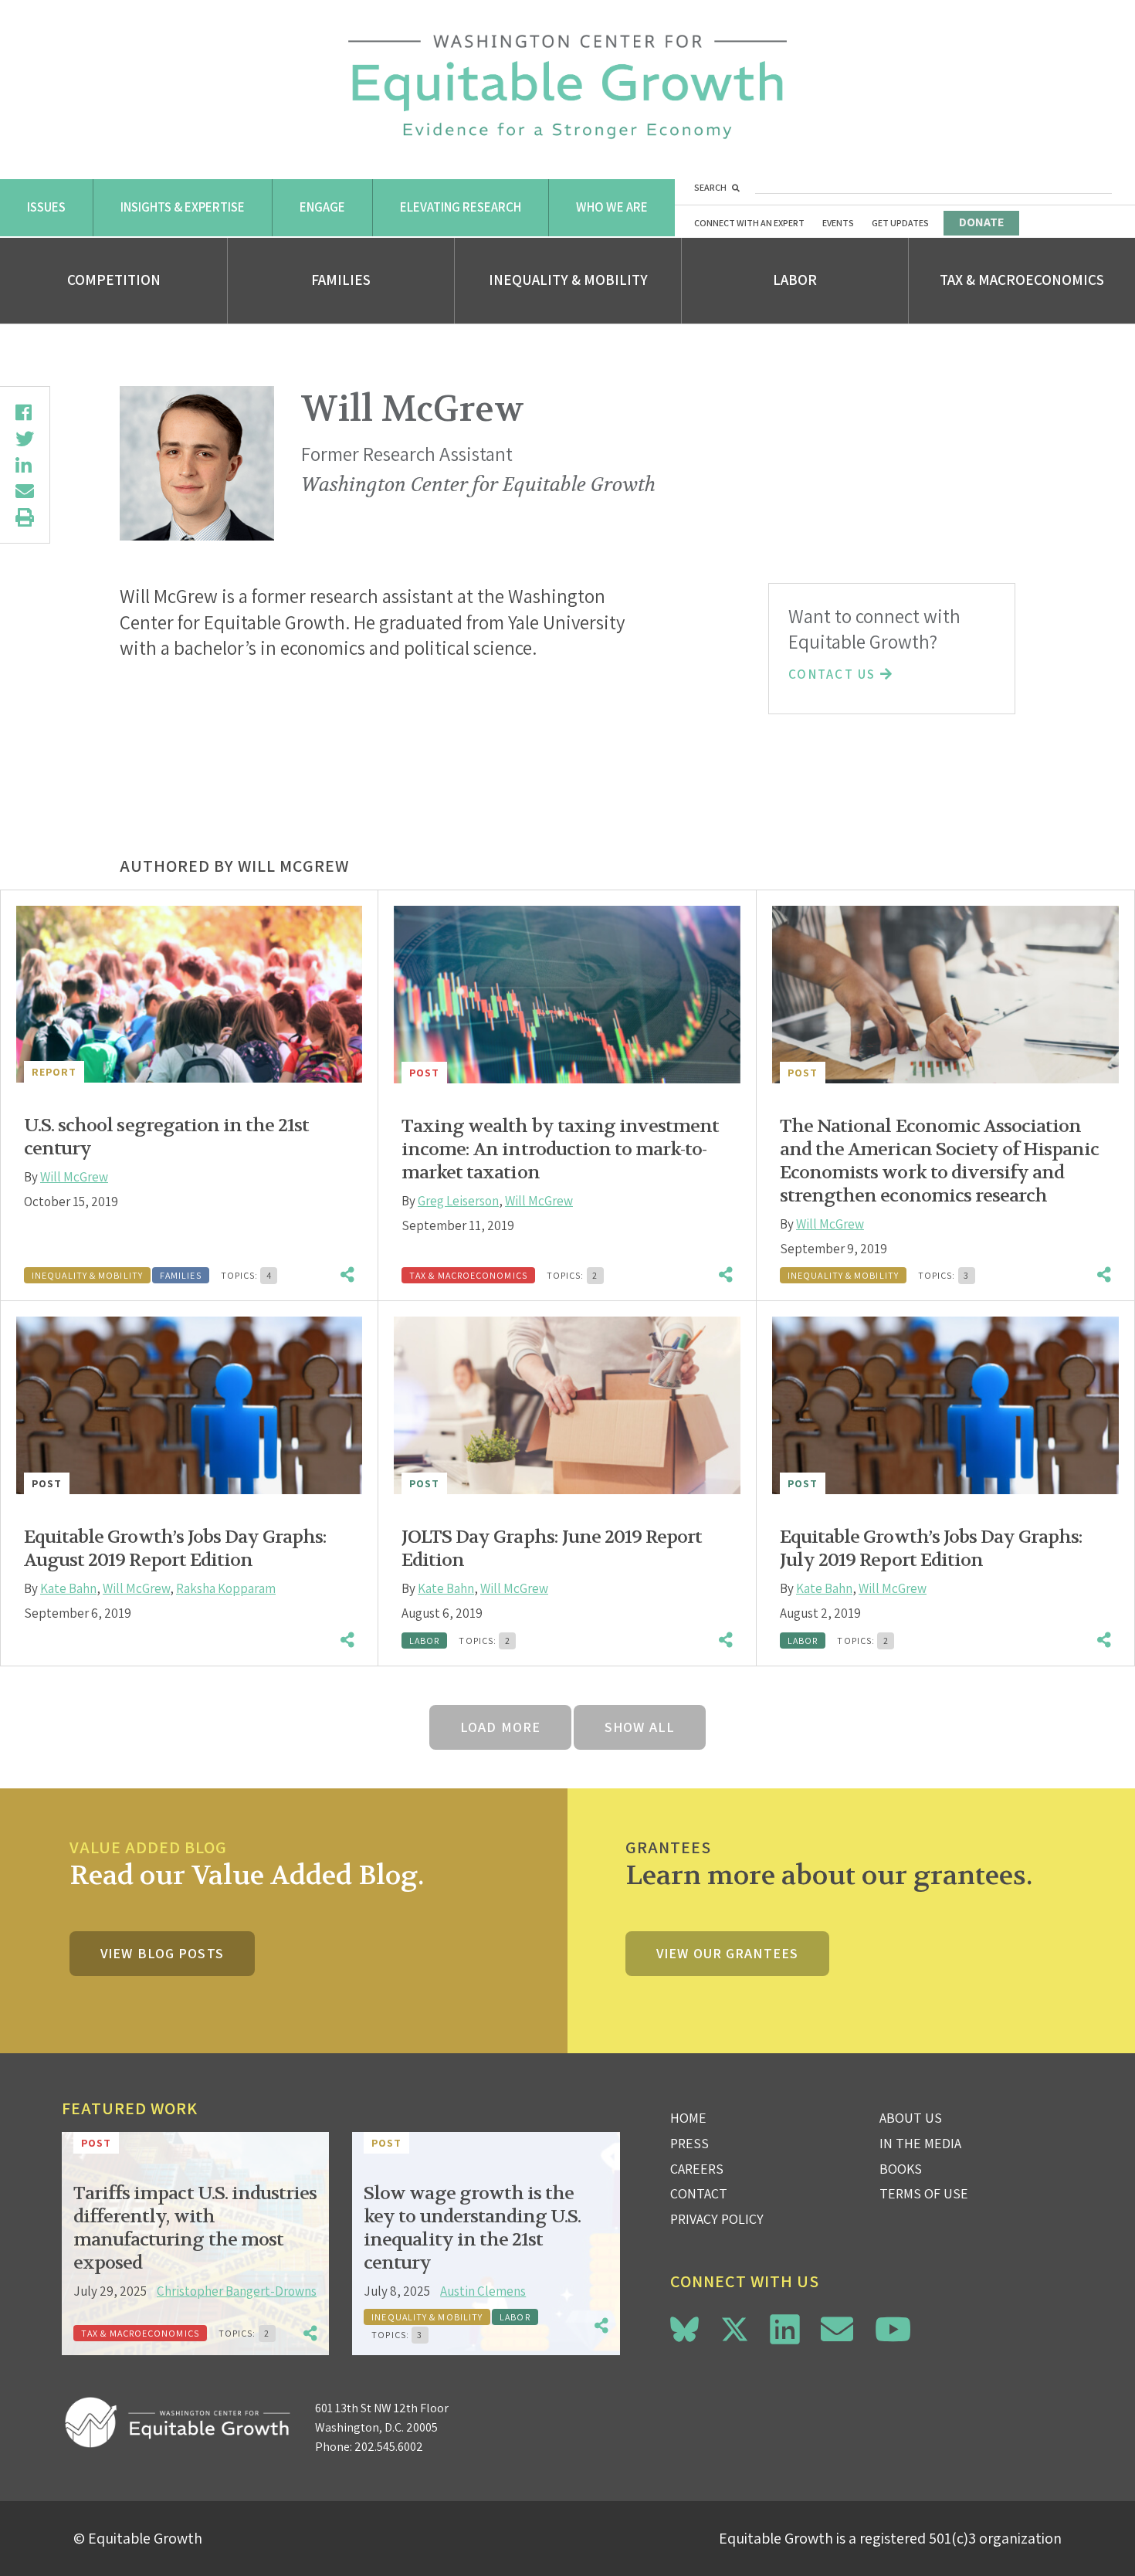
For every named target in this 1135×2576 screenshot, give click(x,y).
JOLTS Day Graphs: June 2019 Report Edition (552, 1549)
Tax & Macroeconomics (1022, 280)
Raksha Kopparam (226, 1588)
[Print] (25, 517)
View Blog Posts (162, 1953)
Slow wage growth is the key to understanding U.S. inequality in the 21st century (472, 2228)
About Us (911, 2118)
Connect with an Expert (749, 223)
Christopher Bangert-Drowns (237, 2291)
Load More (500, 1727)
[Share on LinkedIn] (25, 465)
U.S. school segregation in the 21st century (166, 1137)
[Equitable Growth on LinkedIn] (785, 2329)
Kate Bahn (68, 1588)
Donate (981, 222)
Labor (795, 280)
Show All (640, 1727)
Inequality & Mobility (568, 280)
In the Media (920, 2143)
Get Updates (900, 223)
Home (688, 2118)
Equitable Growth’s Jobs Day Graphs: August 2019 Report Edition (175, 1549)
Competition (114, 280)
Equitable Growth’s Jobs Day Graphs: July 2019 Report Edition (931, 1549)
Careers (697, 2169)
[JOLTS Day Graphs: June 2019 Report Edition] (567, 1405)
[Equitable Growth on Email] (837, 2329)
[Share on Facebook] (25, 412)
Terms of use (924, 2193)
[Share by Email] (25, 491)
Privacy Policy (717, 2219)
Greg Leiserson (458, 1201)
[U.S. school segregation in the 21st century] (189, 994)
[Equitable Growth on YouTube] (893, 2329)
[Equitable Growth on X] (735, 2327)
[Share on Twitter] (25, 439)
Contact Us (834, 674)
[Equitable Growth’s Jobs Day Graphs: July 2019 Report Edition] (945, 1405)
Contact (699, 2193)
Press (689, 2143)
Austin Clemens (483, 2291)
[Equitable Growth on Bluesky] (684, 2327)
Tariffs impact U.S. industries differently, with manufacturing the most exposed (195, 2228)
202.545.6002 (389, 2447)
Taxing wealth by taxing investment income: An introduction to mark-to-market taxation (560, 1149)
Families (341, 280)
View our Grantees (727, 1953)
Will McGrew (74, 1177)
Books (901, 2169)
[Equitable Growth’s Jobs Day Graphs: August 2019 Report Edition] (189, 1405)
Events (838, 223)
